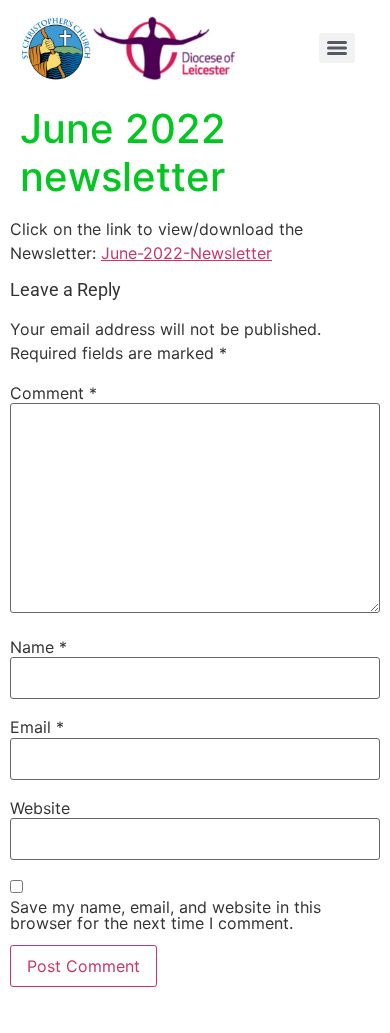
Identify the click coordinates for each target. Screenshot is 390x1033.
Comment (53, 393)
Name (38, 647)
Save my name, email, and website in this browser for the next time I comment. (165, 915)
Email (37, 727)
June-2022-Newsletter (186, 253)
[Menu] (337, 48)
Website (40, 808)
